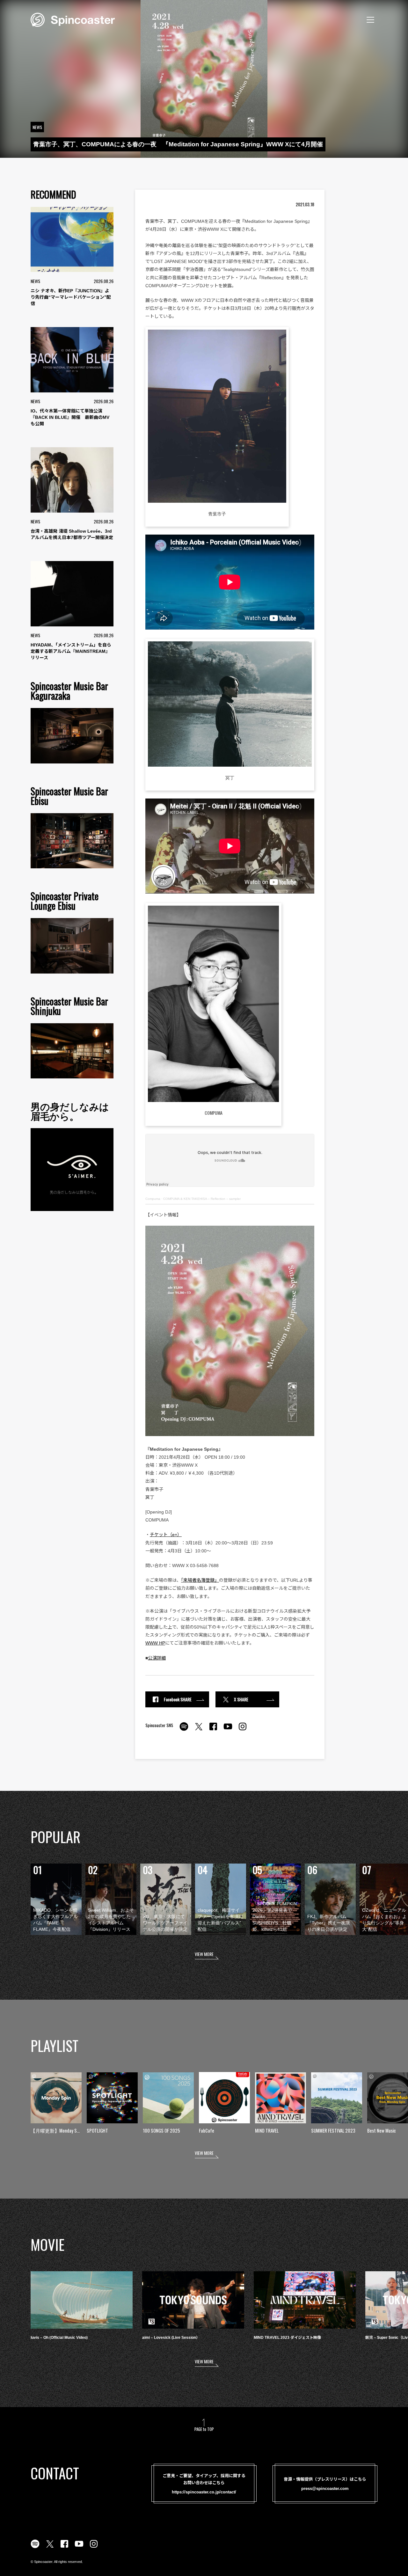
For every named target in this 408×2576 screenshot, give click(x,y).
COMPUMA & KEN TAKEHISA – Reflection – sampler (202, 1199)
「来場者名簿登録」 (200, 1580)
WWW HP (155, 1643)
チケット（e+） (166, 1535)
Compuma (153, 1199)
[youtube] (228, 1730)
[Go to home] (73, 19)
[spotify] (184, 1730)
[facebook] (213, 1730)
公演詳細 (157, 1658)
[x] (199, 1730)
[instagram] (243, 1730)
